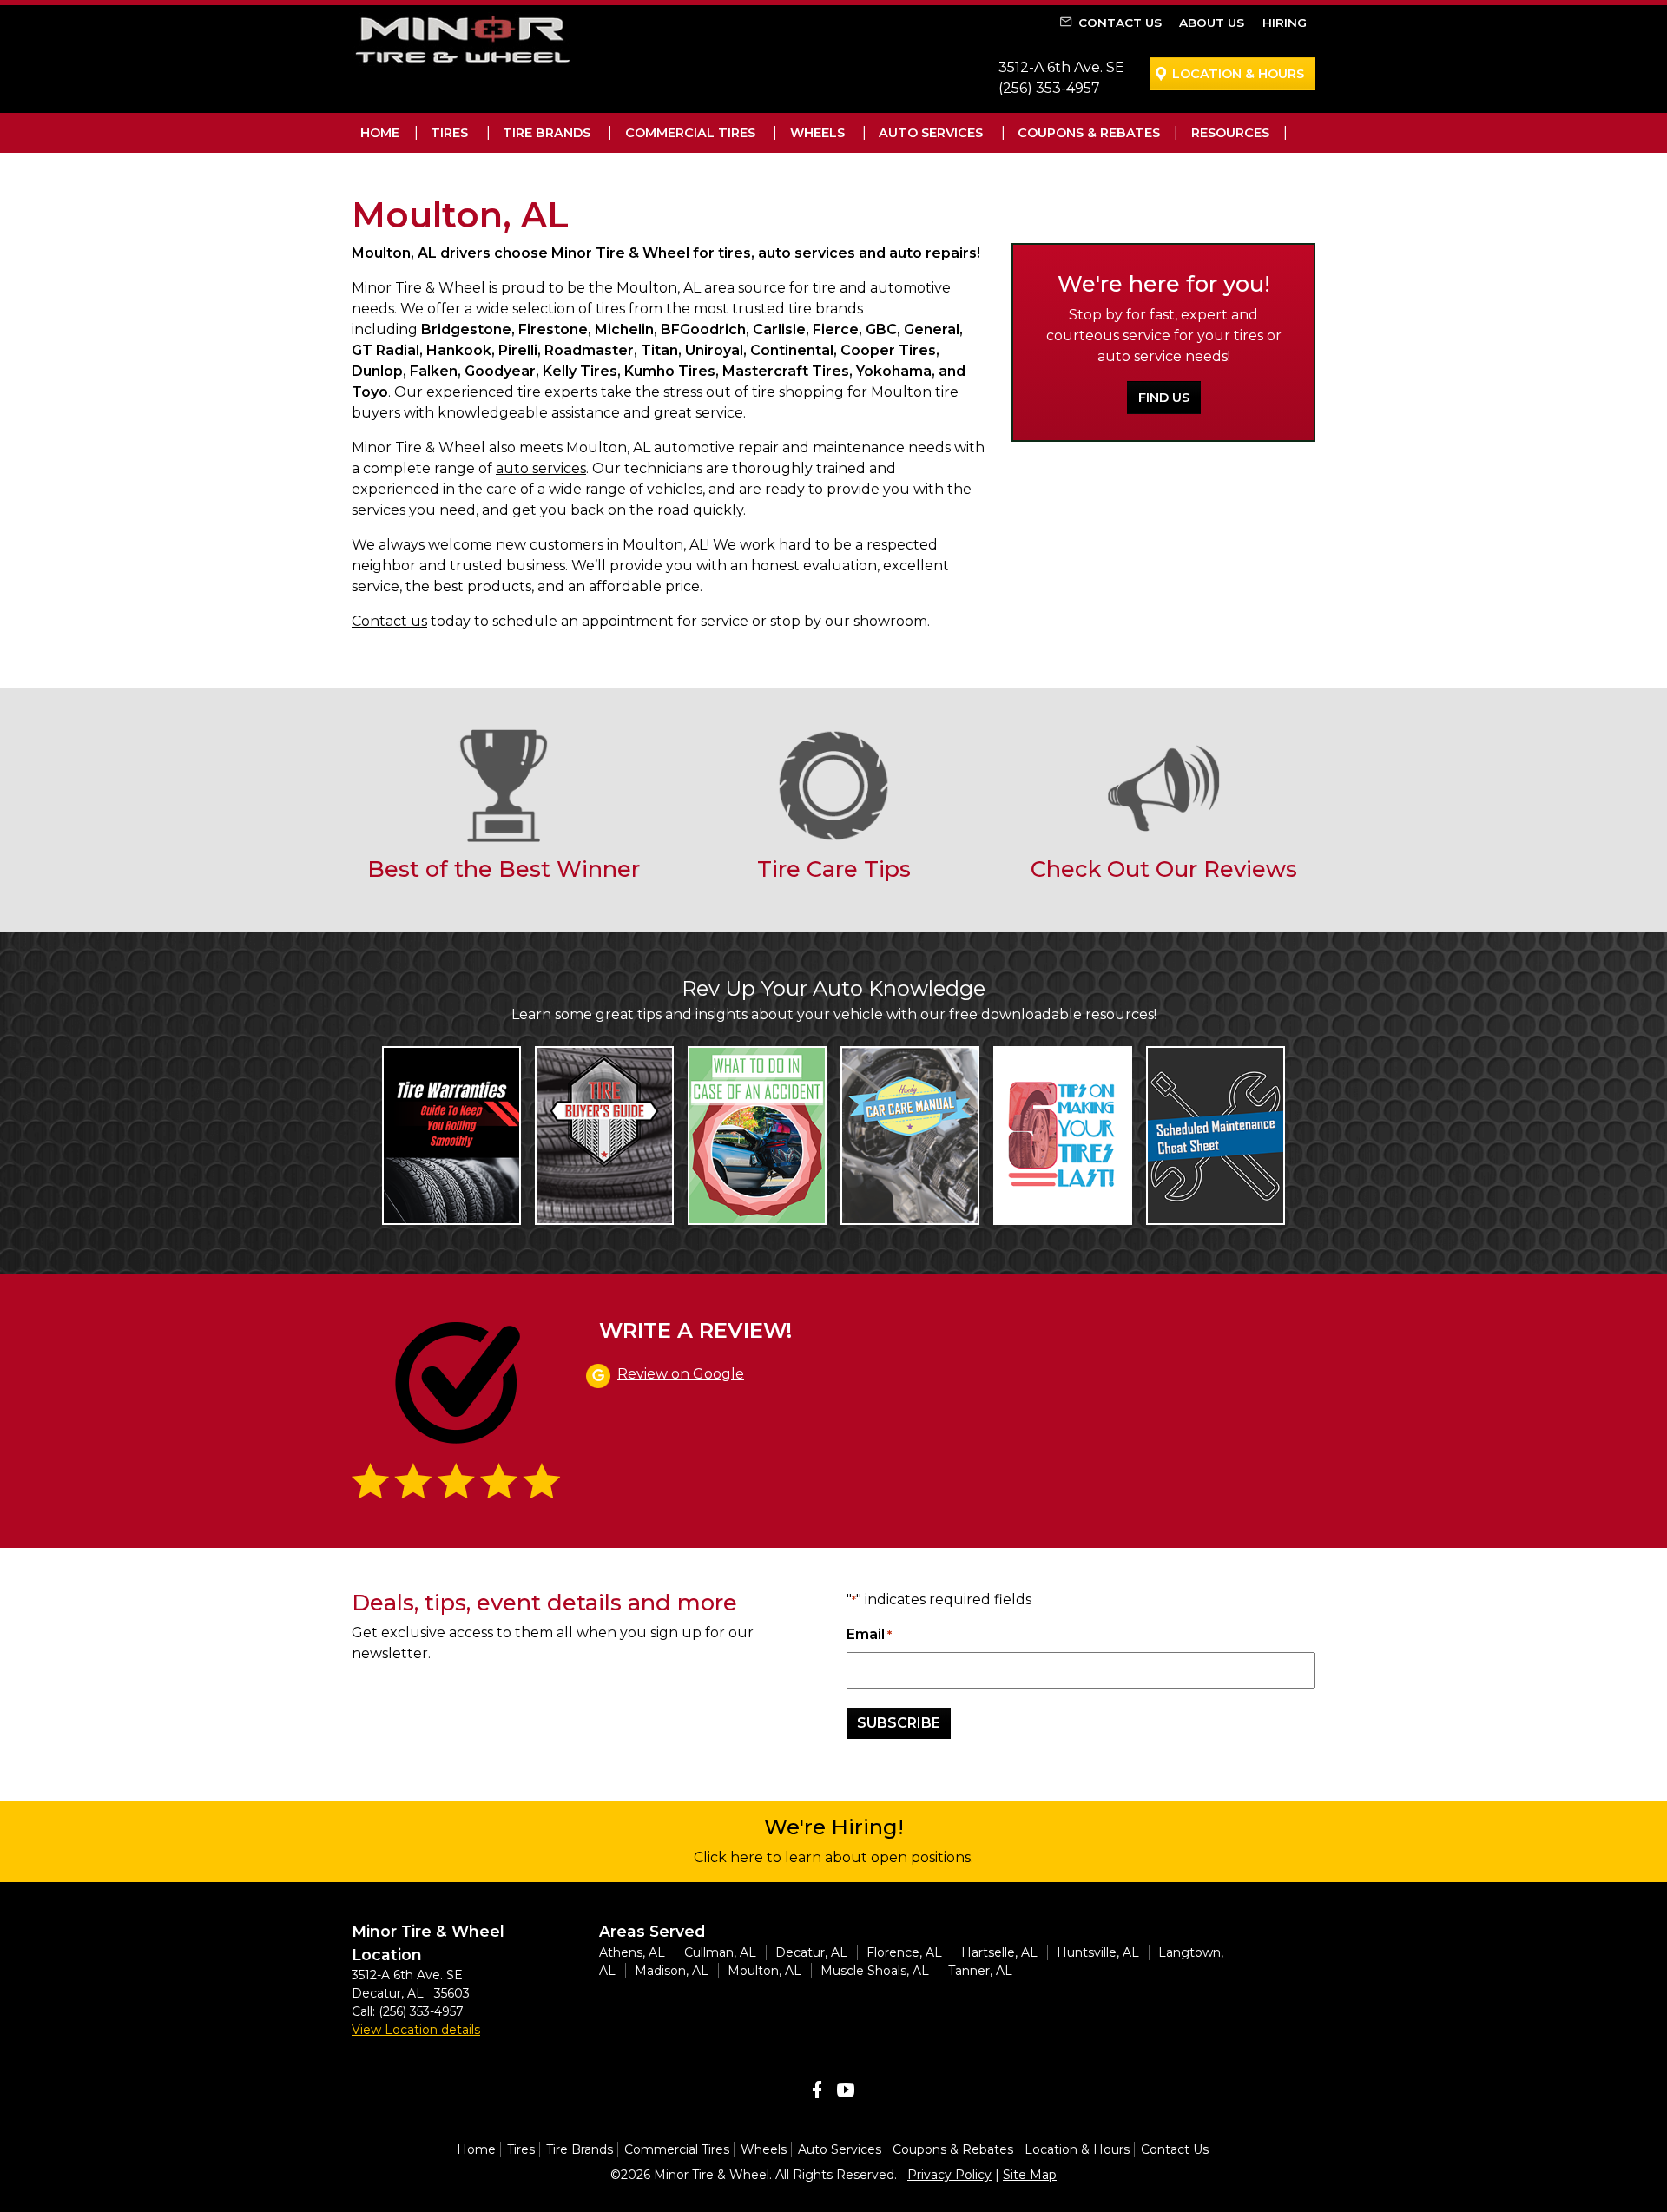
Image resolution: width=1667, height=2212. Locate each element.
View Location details (416, 2030)
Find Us (1164, 398)
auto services (541, 468)
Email (869, 1634)
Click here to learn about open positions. (833, 1857)
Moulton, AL (764, 1971)
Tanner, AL (980, 1971)
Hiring (1285, 23)
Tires (449, 133)
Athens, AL (632, 1952)
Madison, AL (672, 1971)
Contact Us (1120, 23)
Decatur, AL (811, 1952)
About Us (1212, 23)
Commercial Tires (690, 133)
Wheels (817, 133)
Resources (1230, 133)
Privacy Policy (949, 2175)
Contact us (389, 621)
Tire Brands (547, 133)
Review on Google (681, 1374)
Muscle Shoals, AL (875, 1971)
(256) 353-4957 (1049, 88)
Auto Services (931, 133)
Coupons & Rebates (1089, 133)
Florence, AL (904, 1952)
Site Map (1030, 2175)
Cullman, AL (720, 1952)
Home (380, 133)
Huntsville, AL (1098, 1952)
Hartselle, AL (999, 1952)
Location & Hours (1238, 74)
